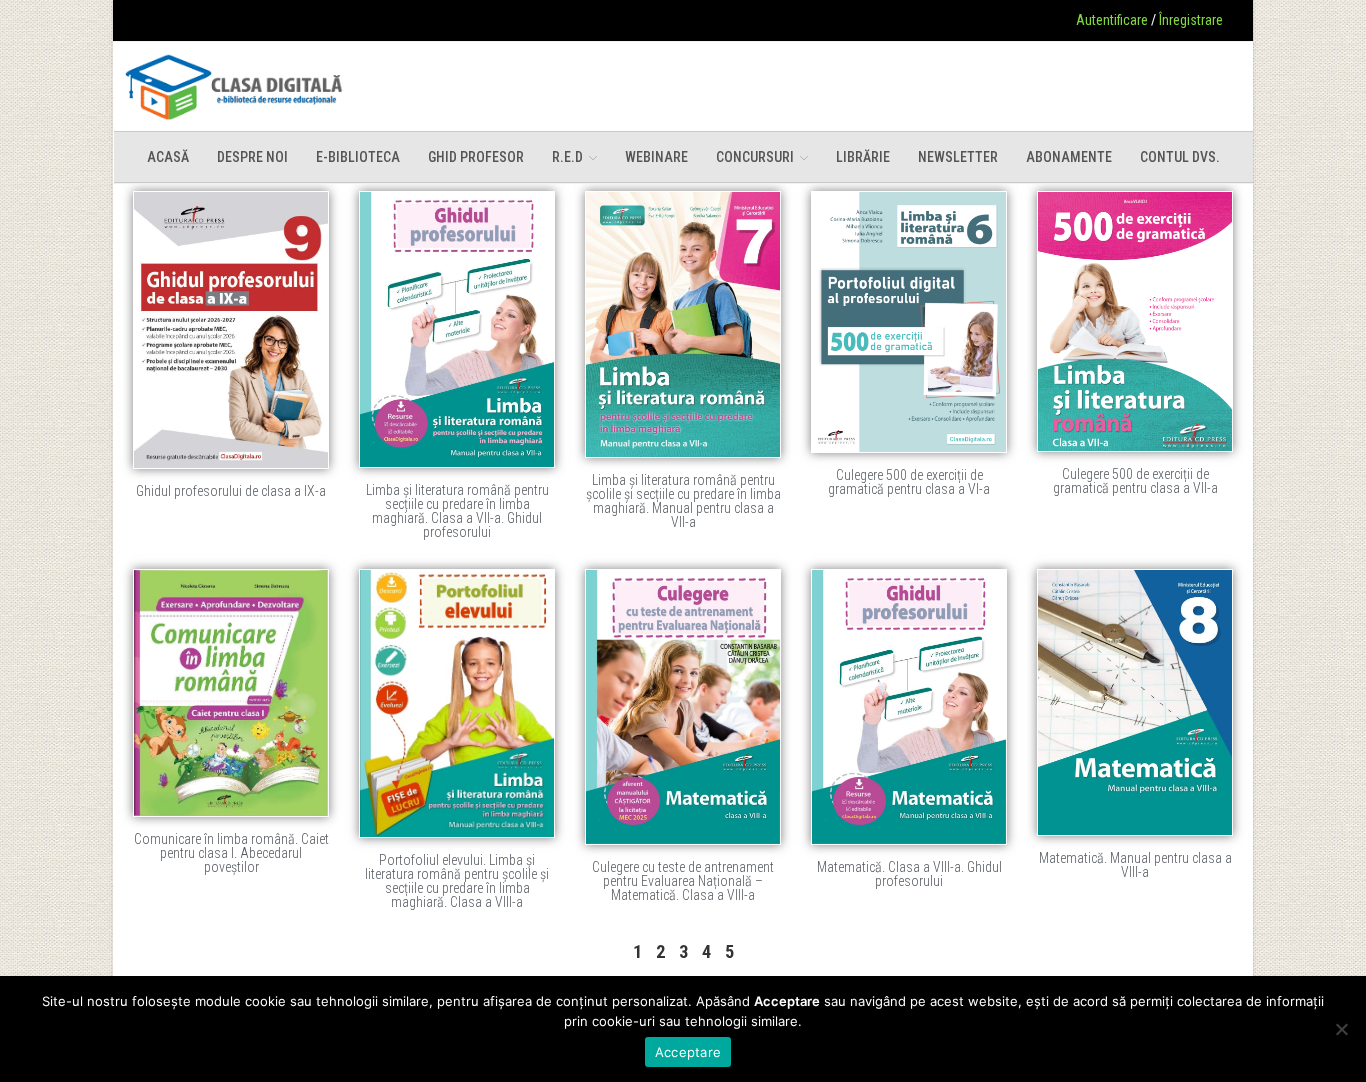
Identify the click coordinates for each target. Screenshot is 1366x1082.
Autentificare (1112, 20)
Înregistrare (1191, 20)
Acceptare (688, 1052)
